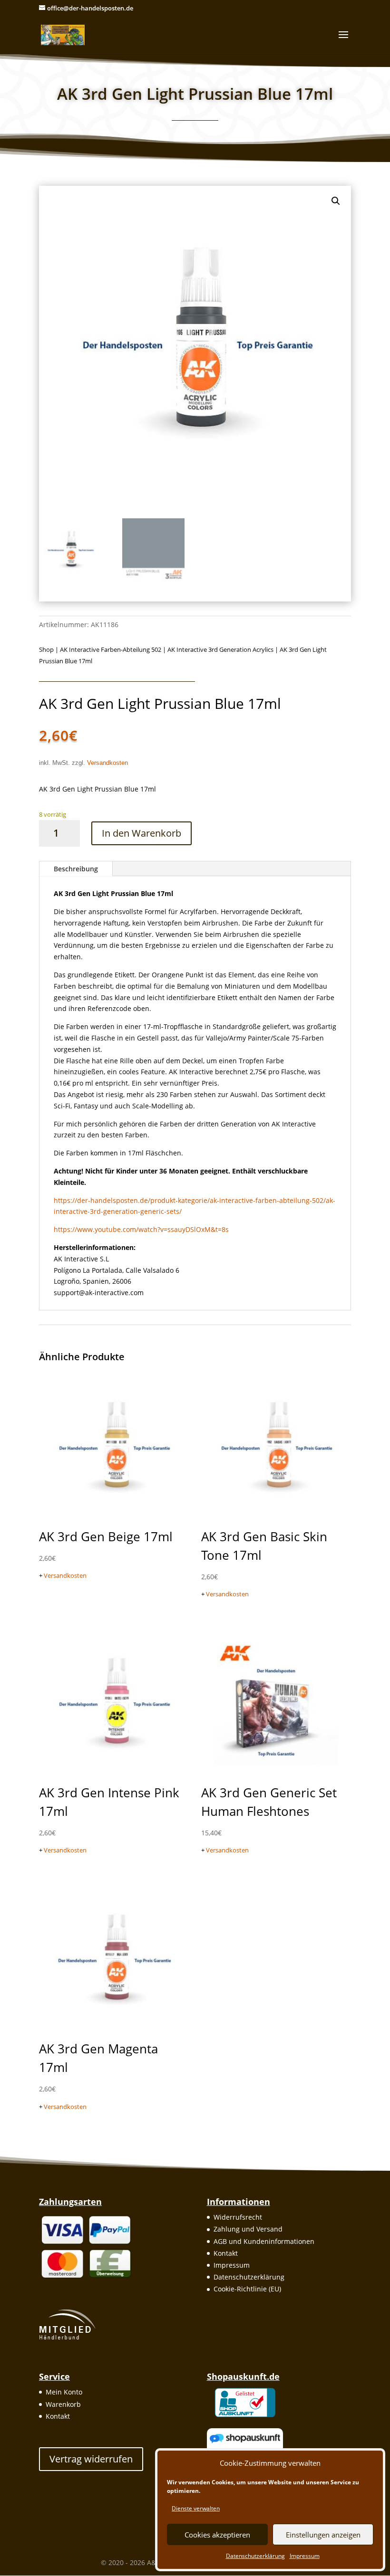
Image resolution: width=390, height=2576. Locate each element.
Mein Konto (64, 2392)
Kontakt (226, 2253)
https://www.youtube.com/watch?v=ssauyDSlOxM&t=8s (141, 1229)
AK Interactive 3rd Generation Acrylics (220, 649)
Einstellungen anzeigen (323, 2535)
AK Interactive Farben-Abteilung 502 (111, 649)
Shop (46, 649)
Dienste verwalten (196, 2508)
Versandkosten (107, 763)
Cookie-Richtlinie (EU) (247, 2289)
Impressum (305, 2556)
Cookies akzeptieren (217, 2535)
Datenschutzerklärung (255, 2556)
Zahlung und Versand (248, 2229)
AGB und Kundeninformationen (264, 2241)
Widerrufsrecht (238, 2217)
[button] (336, 201)
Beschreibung (76, 869)
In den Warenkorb (141, 833)
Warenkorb (63, 2404)
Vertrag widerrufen (91, 2459)
